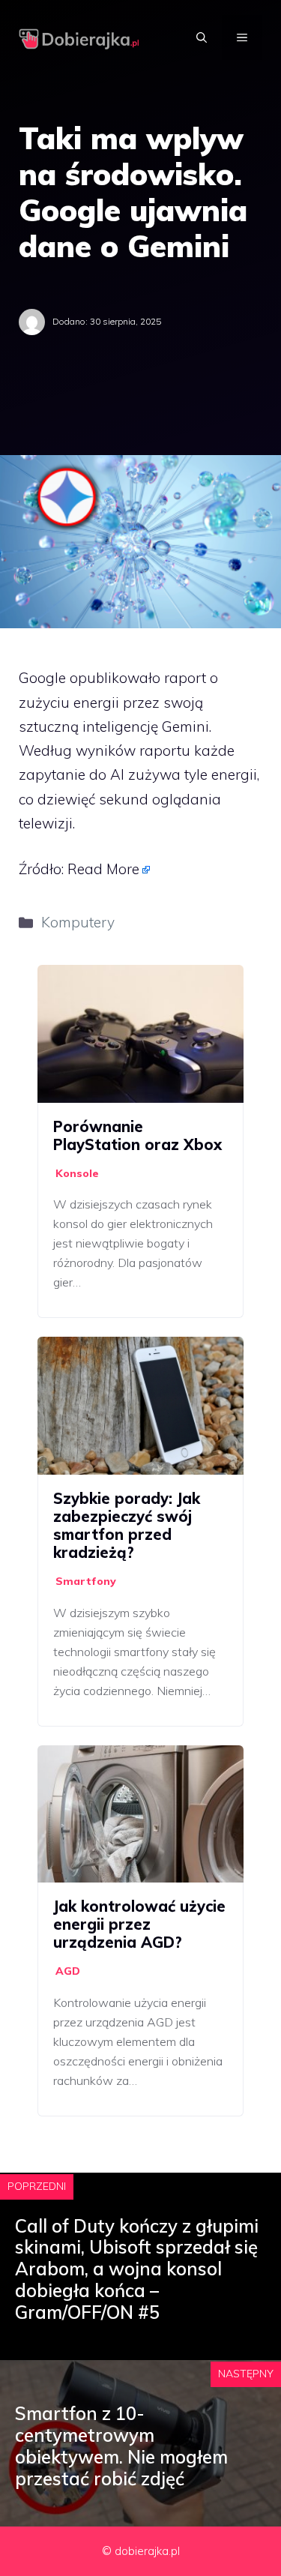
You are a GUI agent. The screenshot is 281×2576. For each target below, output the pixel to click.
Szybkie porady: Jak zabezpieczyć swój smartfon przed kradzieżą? (127, 1525)
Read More (103, 869)
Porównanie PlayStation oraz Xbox (138, 1135)
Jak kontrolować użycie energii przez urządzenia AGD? (139, 1924)
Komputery (78, 922)
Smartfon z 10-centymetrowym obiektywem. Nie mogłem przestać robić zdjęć (121, 2446)
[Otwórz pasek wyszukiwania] (202, 37)
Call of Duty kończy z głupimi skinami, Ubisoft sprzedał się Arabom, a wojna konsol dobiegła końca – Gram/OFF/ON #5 (137, 2269)
